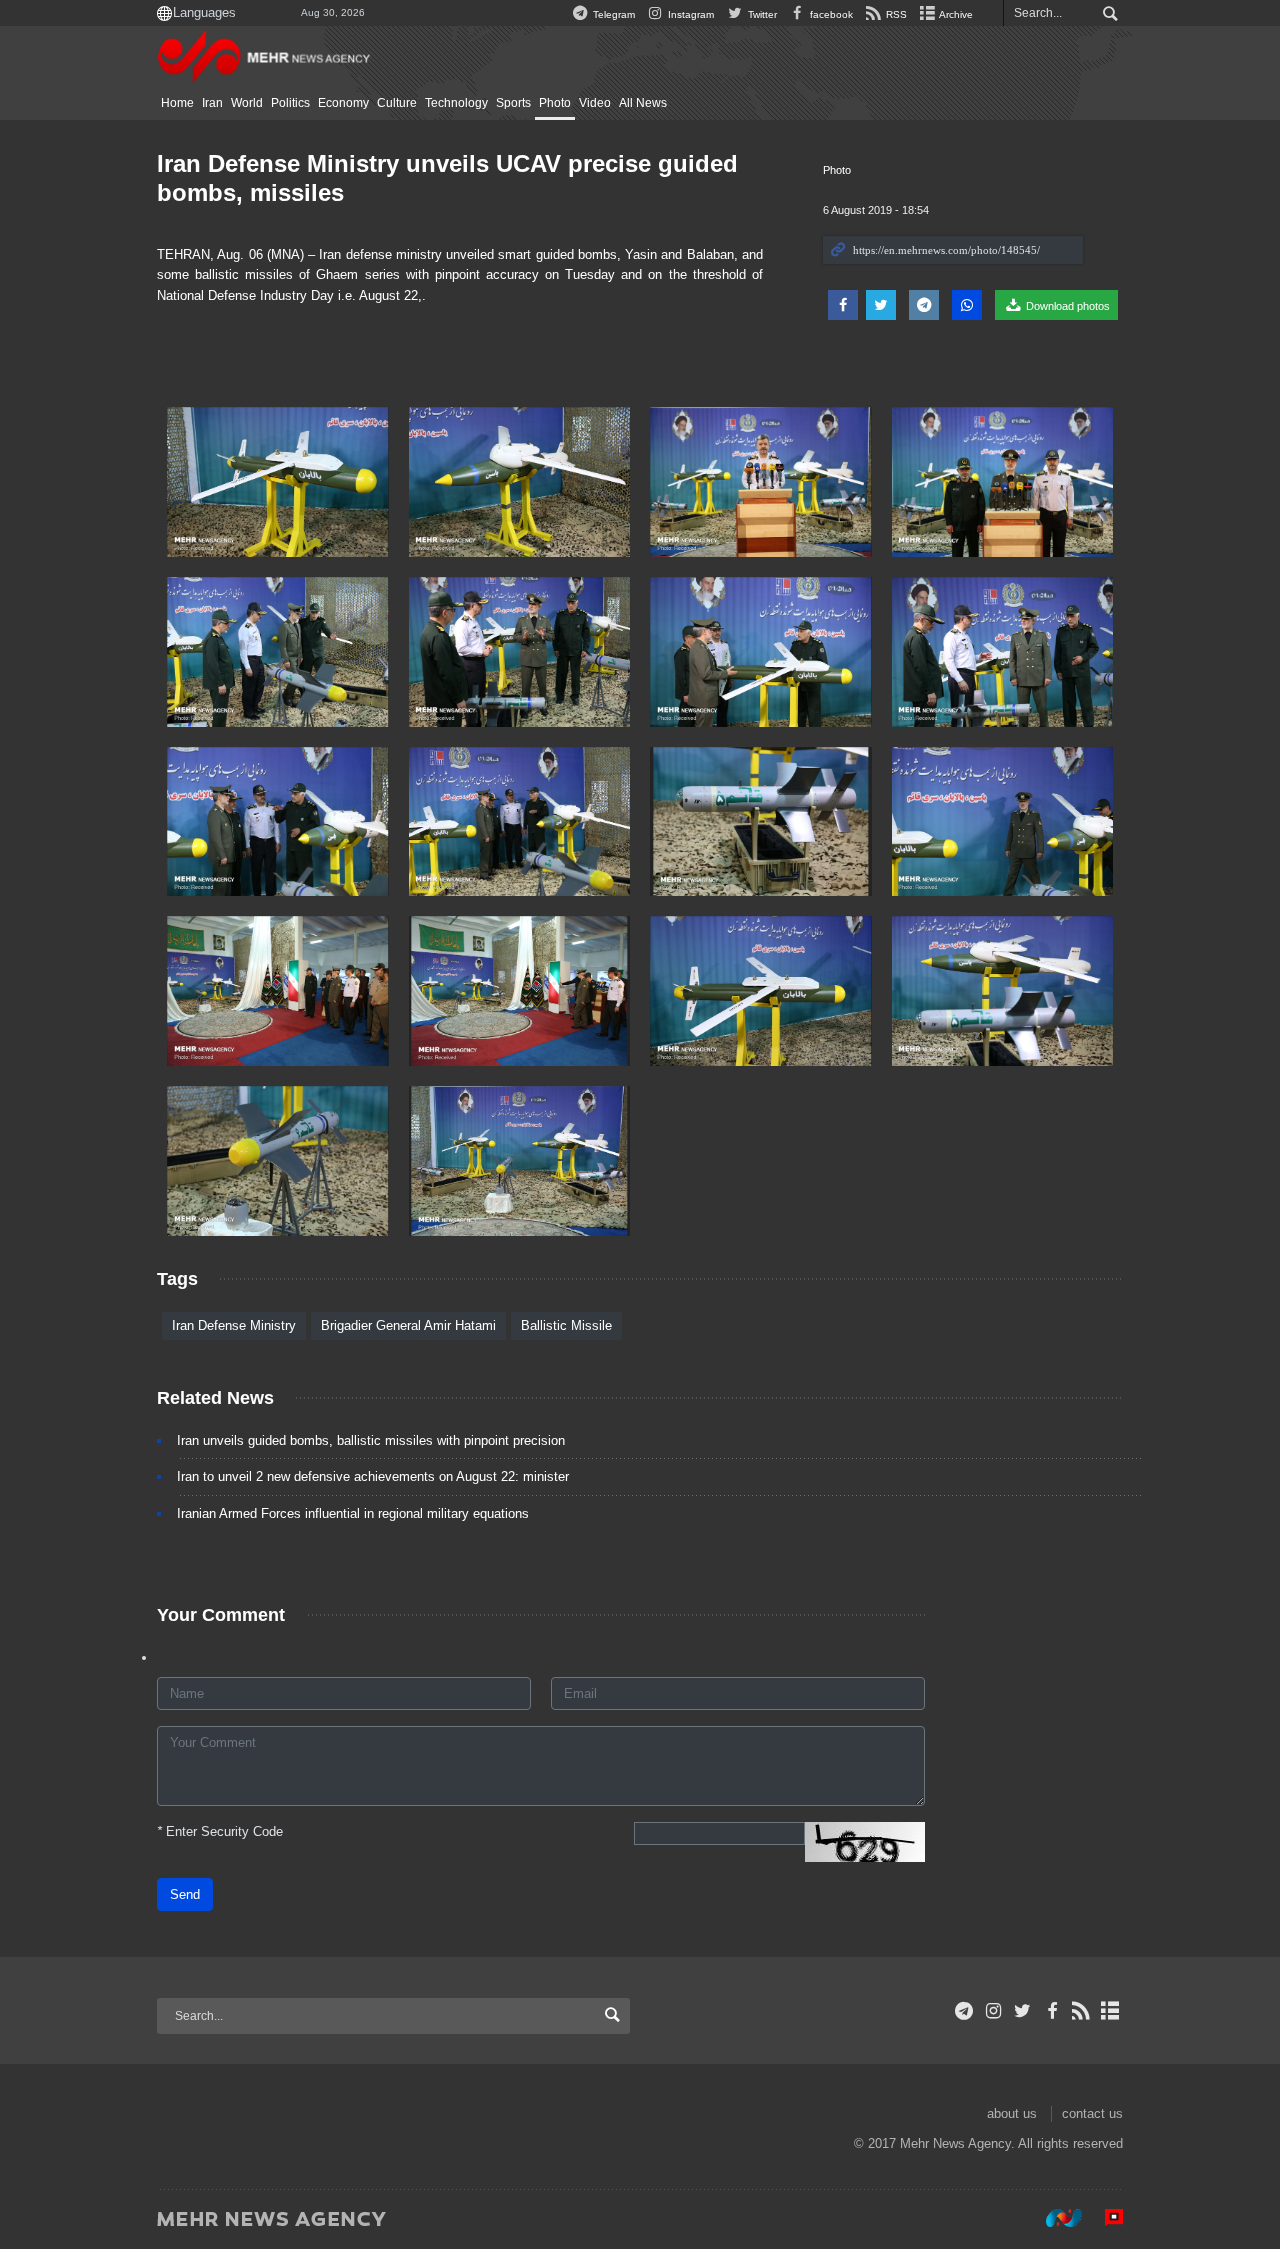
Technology (456, 103)
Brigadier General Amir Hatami (408, 1325)
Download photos (1066, 306)
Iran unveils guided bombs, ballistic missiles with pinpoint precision (371, 1440)
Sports (513, 103)
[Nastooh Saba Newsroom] (1054, 2218)
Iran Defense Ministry (234, 1325)
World (247, 103)
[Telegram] (964, 2011)
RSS (895, 14)
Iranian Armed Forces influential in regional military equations (353, 1513)
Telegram (612, 14)
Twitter (760, 14)
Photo (555, 103)
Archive (955, 14)
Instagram (689, 14)
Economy (343, 103)
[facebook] (1051, 2011)
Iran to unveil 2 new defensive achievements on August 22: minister (373, 1476)
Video (595, 103)
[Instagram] (993, 2011)
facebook (830, 14)
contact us (1092, 2113)
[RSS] (1081, 2011)
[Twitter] (1022, 2011)
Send (185, 1894)
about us (1012, 2113)
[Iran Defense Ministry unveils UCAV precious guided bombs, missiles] (278, 482)
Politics (290, 103)
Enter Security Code (220, 1831)
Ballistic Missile (566, 1325)
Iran (212, 103)
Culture (397, 103)
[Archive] (1110, 2011)
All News (643, 103)
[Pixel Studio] (1104, 2218)
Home (177, 103)
